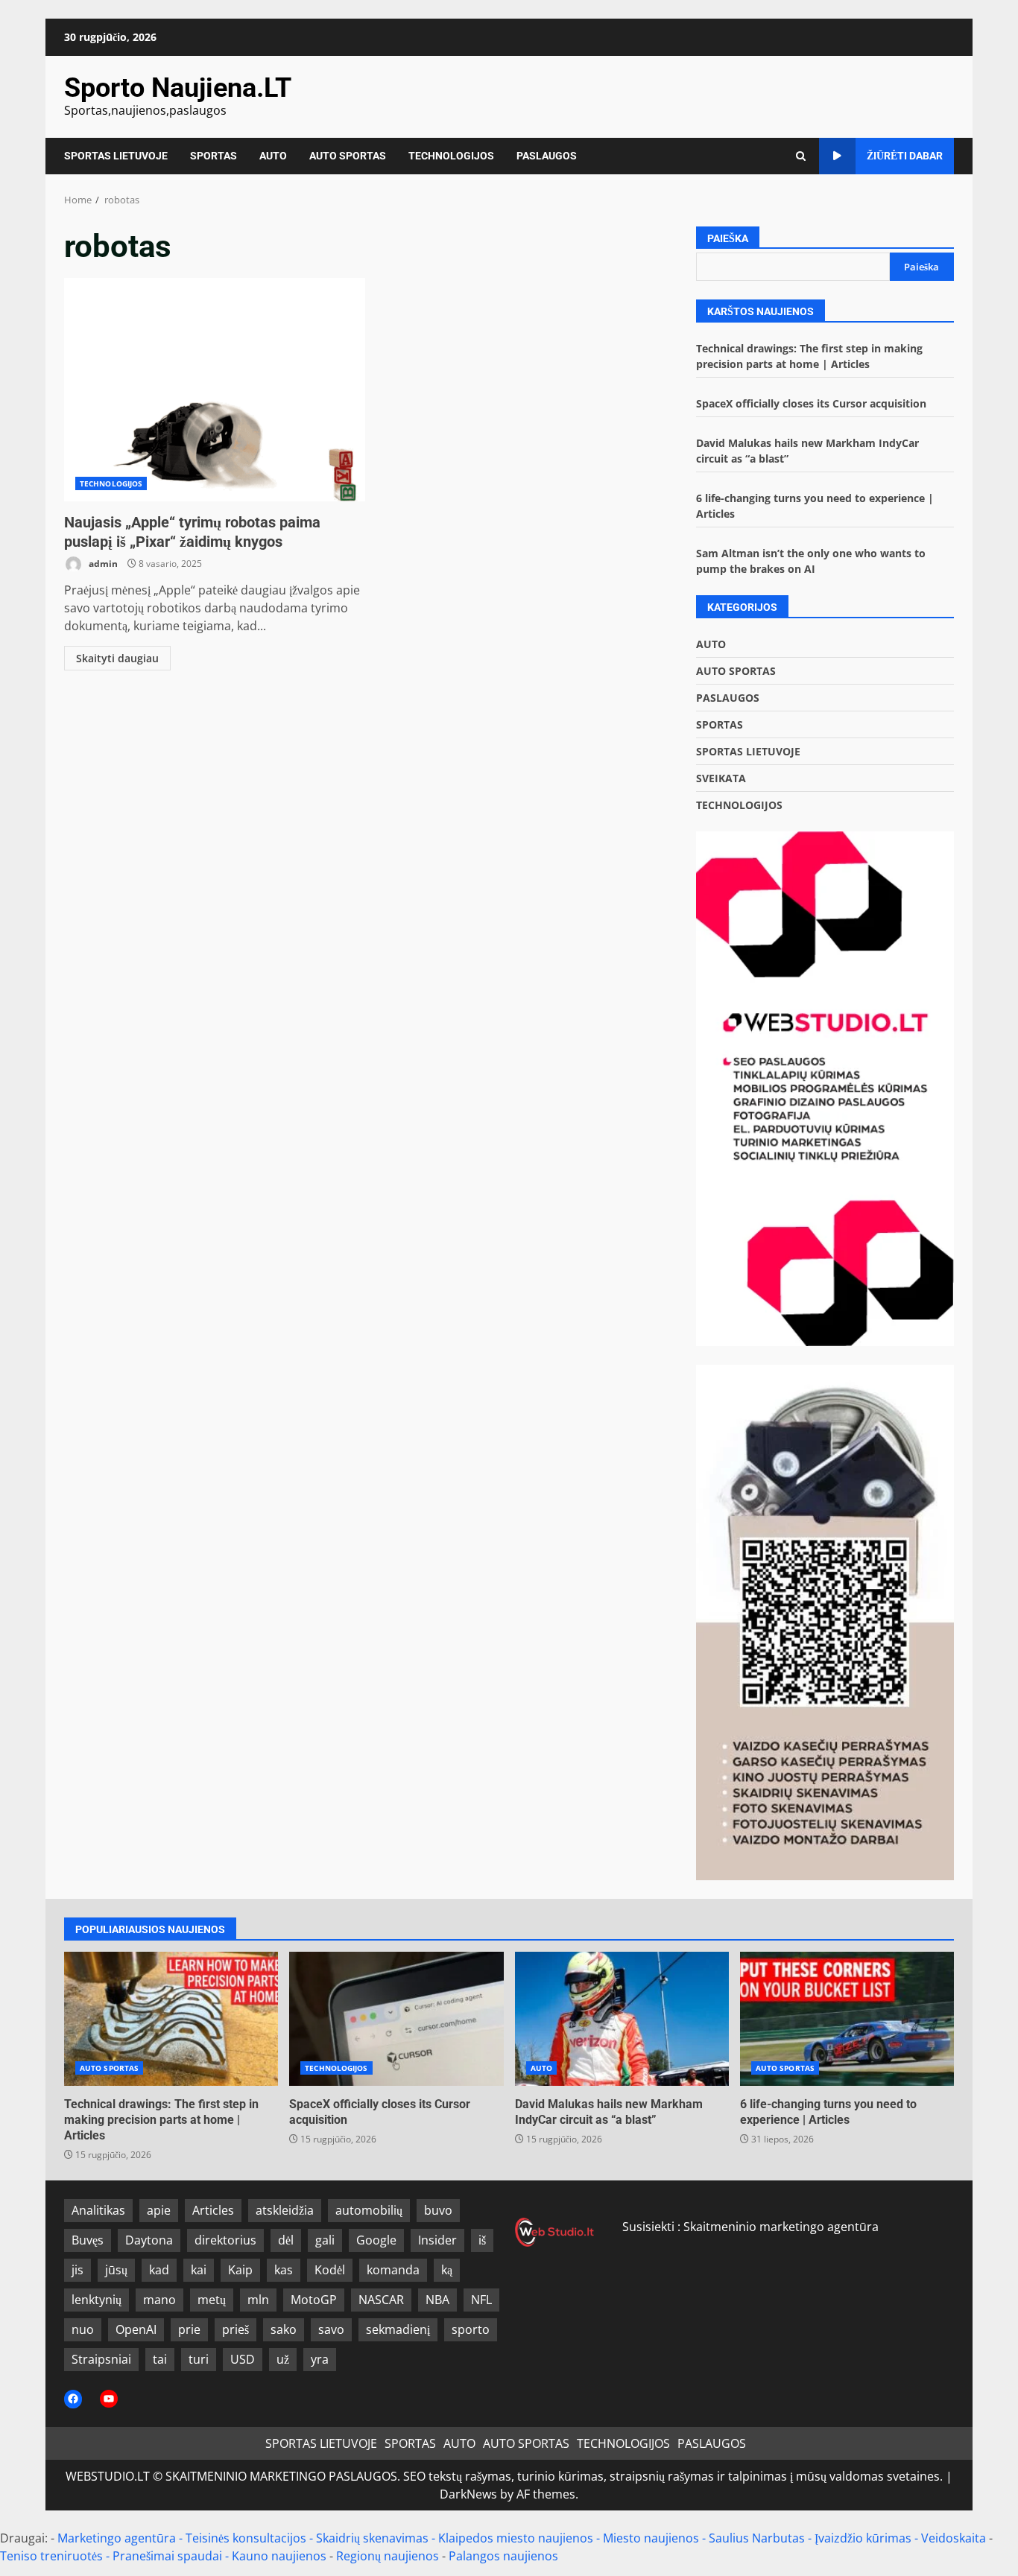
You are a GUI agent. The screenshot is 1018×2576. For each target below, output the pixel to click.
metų (212, 2300)
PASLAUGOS (547, 156)
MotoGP (314, 2300)
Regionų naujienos (388, 2556)
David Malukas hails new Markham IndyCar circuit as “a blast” (622, 2019)
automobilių (369, 2210)
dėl (286, 2240)
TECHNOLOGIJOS (451, 156)
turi (199, 2359)
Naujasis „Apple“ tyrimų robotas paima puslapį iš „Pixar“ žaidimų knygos (215, 390)
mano (159, 2300)
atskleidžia (285, 2210)
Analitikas (98, 2210)
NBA (437, 2300)
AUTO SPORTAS (348, 156)
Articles (213, 2210)
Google (376, 2240)
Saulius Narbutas (757, 2538)
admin (102, 564)
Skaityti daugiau (117, 658)
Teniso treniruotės (51, 2556)
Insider (437, 2240)
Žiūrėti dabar (905, 156)
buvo (438, 2210)
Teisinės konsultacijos (246, 2538)
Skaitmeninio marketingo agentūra (781, 2227)
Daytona (149, 2240)
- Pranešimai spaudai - (169, 2556)
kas (284, 2270)
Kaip (240, 2270)
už (283, 2359)
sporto (471, 2329)
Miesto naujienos (651, 2538)
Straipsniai (101, 2359)
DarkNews (468, 2494)
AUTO (273, 156)
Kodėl (330, 2270)
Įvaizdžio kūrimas (863, 2538)
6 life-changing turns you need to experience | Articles (847, 2019)
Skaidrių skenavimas (372, 2538)
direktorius (225, 2240)
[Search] (801, 156)
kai (199, 2270)
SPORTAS (214, 156)
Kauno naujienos (279, 2556)
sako (284, 2329)
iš (482, 2240)
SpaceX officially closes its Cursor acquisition (811, 403)
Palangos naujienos (503, 2556)
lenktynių (97, 2300)
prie (189, 2329)
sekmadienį (398, 2329)
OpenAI (136, 2329)
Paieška (728, 238)
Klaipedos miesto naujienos (516, 2538)
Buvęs (88, 2240)
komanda (393, 2270)
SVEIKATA (721, 778)
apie (159, 2210)
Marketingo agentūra (117, 2538)
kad (159, 2270)
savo (331, 2329)
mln (258, 2300)
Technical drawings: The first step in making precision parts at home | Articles (171, 2019)
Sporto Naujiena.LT (178, 88)
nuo (83, 2329)
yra (320, 2359)
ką (447, 2270)
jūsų (116, 2270)
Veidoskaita (954, 2538)
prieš (235, 2329)
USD (243, 2359)
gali (325, 2240)
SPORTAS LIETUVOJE (116, 156)
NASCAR (381, 2300)
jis (78, 2270)
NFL (481, 2300)
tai (160, 2359)
